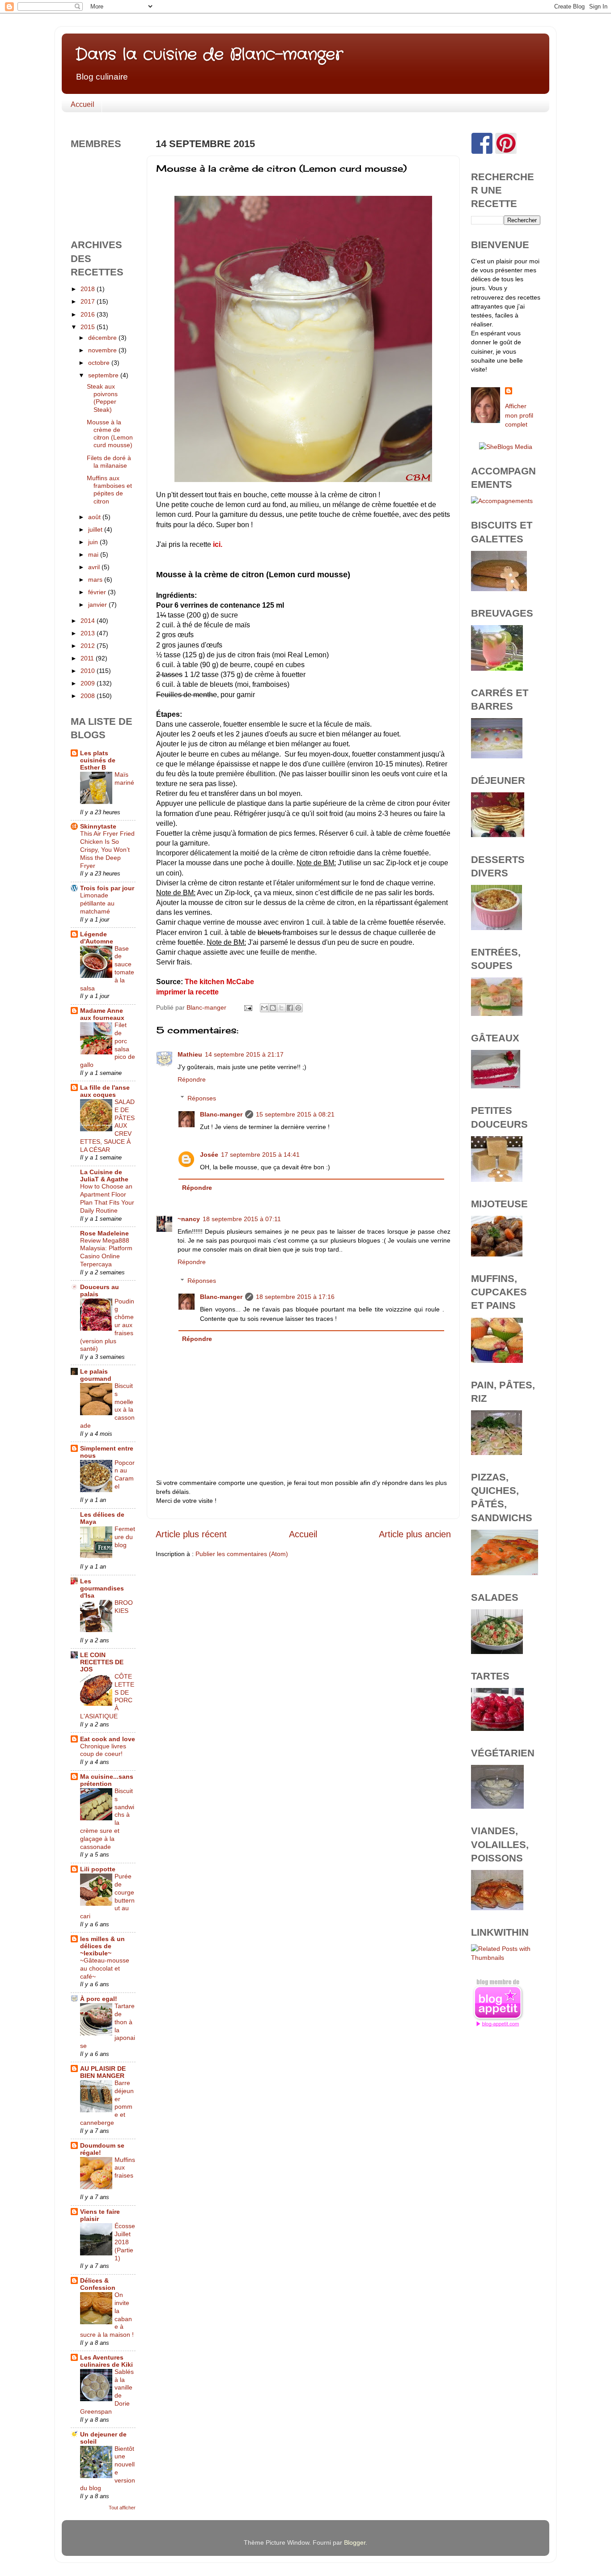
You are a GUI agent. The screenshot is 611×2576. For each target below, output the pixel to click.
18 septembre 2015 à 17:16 (295, 1297)
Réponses (202, 1098)
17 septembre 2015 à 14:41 (260, 1155)
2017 (89, 301)
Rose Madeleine (104, 1233)
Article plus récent (191, 1534)
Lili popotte (98, 1869)
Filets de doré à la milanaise (109, 462)
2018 (89, 289)
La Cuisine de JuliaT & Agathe (104, 1176)
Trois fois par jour (107, 888)
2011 (88, 658)
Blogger (355, 2542)
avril (95, 567)
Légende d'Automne (97, 938)
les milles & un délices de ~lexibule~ (102, 1946)
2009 (89, 683)
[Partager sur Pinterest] (298, 1008)
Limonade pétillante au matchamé (97, 903)
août (95, 517)
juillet (96, 529)
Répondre (192, 1079)
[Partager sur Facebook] (290, 1008)
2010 (89, 671)
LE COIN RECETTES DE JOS (102, 1662)
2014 (89, 621)
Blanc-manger (221, 1114)
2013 (89, 633)
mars (96, 579)
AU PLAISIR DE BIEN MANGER (103, 2072)
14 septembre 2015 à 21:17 (244, 1054)
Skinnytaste (98, 826)
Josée (209, 1155)
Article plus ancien (415, 1534)
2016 (89, 314)
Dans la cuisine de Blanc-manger (209, 55)
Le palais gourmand (96, 1375)
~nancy (189, 1219)
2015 (89, 327)
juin (94, 542)
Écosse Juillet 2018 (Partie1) (125, 2242)
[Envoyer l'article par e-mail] (248, 1007)
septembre (104, 375)
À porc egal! (99, 1999)
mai (94, 554)
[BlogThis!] (273, 1008)
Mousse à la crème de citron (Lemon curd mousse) (110, 434)
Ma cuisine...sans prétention (107, 1780)
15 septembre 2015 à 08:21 (295, 1114)
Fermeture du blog (125, 1537)
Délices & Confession (98, 2284)
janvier (98, 605)
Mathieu (190, 1054)
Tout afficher (122, 2508)
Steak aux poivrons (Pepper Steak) (102, 398)
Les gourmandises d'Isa (102, 1588)
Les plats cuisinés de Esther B (98, 760)
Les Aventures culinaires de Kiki (106, 2361)
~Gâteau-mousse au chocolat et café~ (105, 1969)
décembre (103, 338)
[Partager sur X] (281, 1008)
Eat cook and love (108, 1739)
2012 (89, 646)
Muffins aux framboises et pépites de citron (109, 490)
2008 (89, 696)
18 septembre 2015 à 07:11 (242, 1219)
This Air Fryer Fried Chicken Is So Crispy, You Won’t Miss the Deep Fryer (107, 850)
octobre (100, 363)
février (98, 592)
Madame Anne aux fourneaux (102, 1014)
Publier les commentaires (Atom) (242, 1554)
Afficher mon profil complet (519, 415)
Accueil (83, 104)
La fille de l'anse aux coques (105, 1091)
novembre (103, 350)
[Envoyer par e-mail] (264, 1008)
